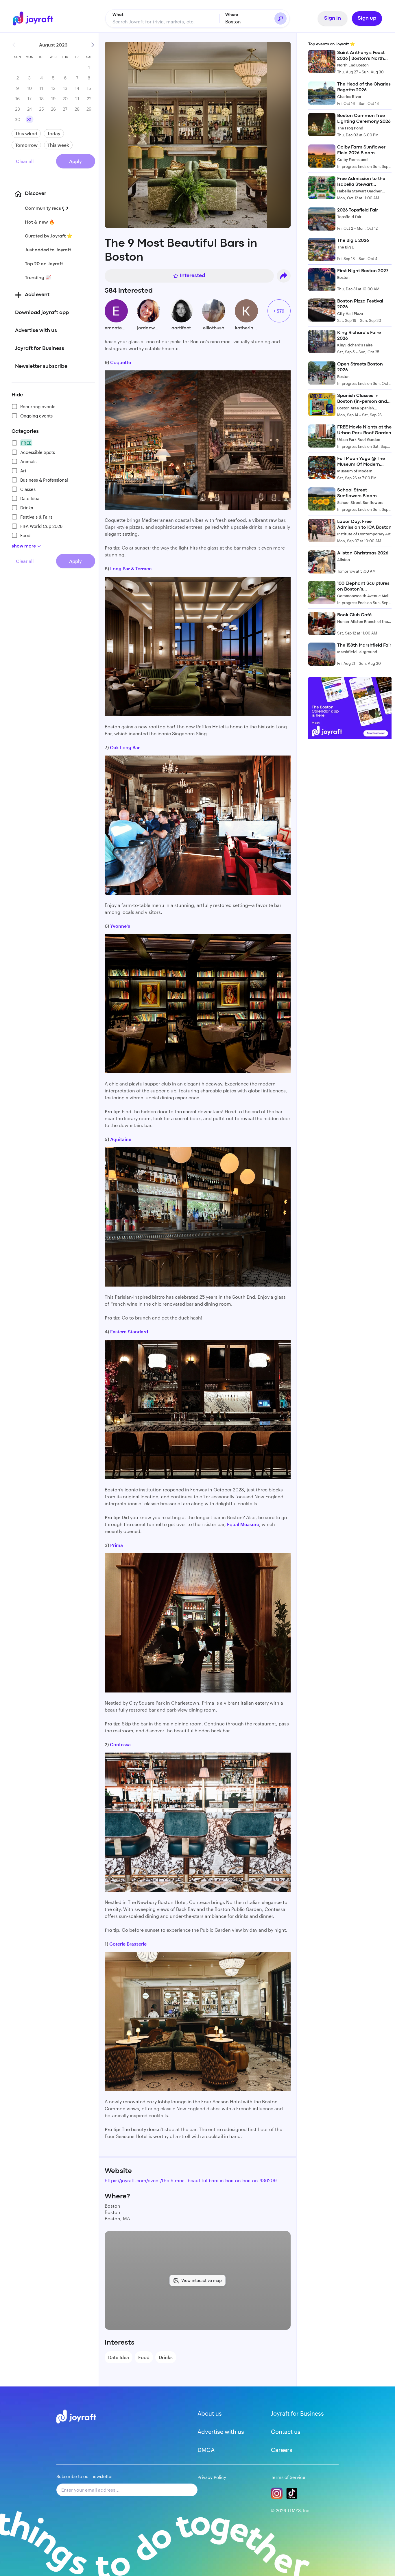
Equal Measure (243, 1524)
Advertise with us (221, 2432)
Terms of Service (288, 2477)
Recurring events (38, 407)
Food (25, 535)
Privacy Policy (212, 2477)
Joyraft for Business (297, 2413)
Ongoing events (36, 416)
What (118, 15)
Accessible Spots (38, 452)
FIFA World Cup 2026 (41, 526)
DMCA (206, 2450)
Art (23, 471)
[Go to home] (36, 18)
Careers (282, 2450)
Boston (233, 22)
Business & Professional (44, 480)
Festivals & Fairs (36, 517)
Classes (28, 489)
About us (210, 2413)
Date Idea (30, 498)
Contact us (286, 2432)
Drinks (27, 508)
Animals (28, 461)
